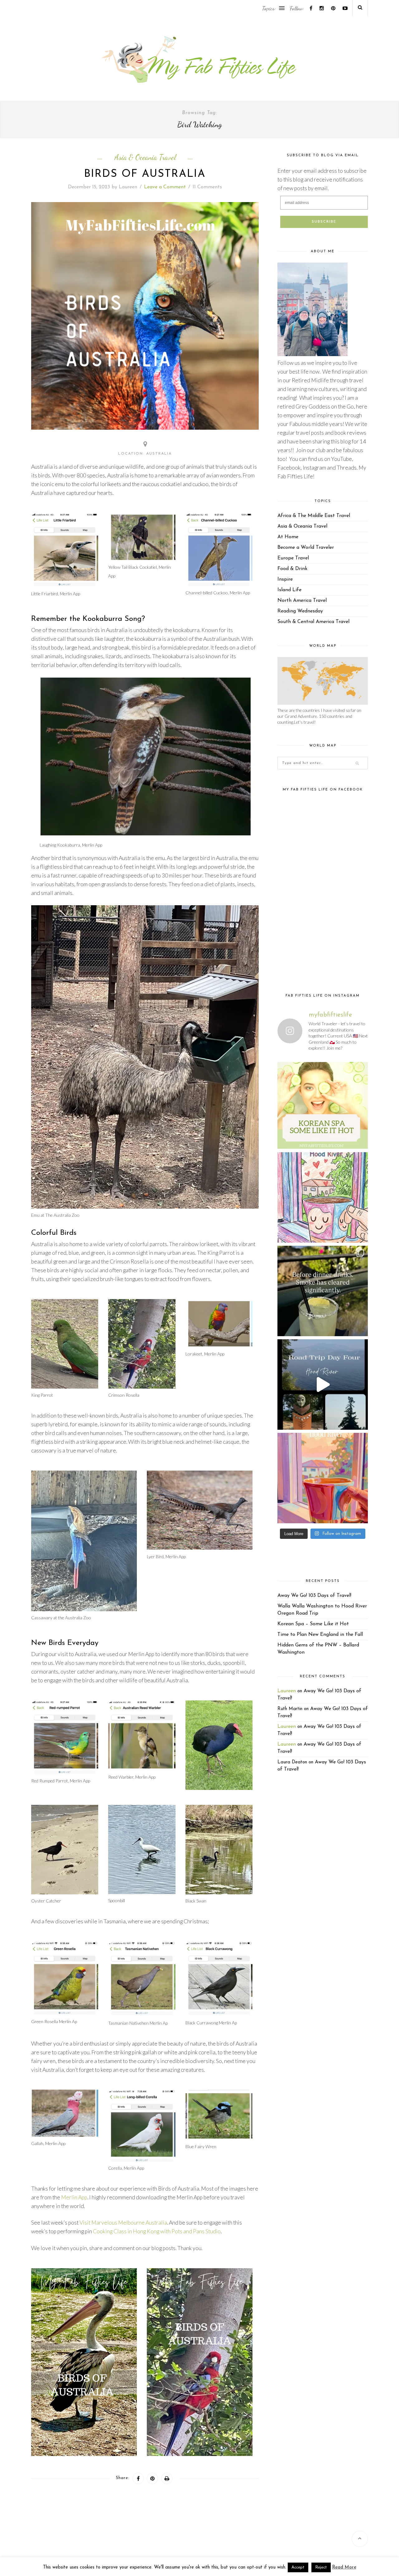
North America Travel (302, 601)
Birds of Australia (145, 174)
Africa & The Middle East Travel (314, 516)
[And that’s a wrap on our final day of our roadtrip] (323, 1291)
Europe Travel (293, 558)
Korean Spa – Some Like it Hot (313, 1624)
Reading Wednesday (300, 611)
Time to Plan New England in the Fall (320, 1635)
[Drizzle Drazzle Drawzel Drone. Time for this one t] (323, 1197)
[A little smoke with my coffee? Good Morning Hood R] (323, 1478)
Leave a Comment (165, 187)
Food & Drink (292, 569)
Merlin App (74, 2197)
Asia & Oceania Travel (145, 157)
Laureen (128, 187)
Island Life (289, 590)
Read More (344, 2567)
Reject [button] (321, 2567)
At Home (288, 537)
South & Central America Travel (313, 622)
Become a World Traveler (306, 548)
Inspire (285, 579)
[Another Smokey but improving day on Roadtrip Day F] (323, 1385)
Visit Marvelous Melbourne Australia (123, 2223)
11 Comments (207, 187)
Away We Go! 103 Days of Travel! (314, 1596)
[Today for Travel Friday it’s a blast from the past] (323, 1104)
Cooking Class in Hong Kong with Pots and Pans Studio (157, 2231)
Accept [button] (298, 2567)
